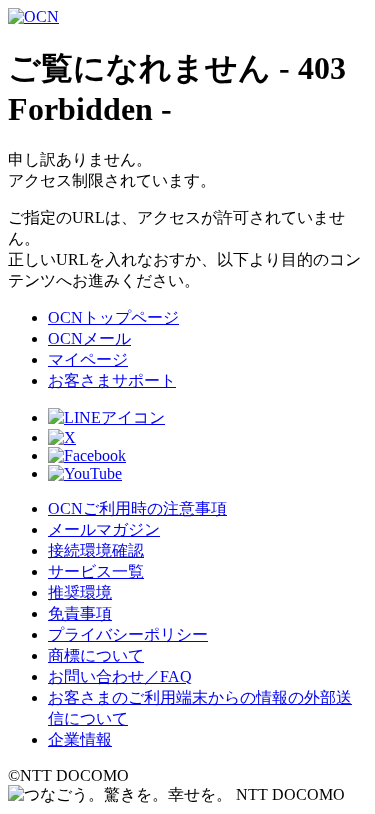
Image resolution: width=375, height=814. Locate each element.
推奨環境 (80, 592)
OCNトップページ (113, 317)
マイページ (88, 359)
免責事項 (80, 613)
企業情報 (80, 739)
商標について (96, 655)
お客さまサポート (112, 380)
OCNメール (89, 338)
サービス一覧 (96, 571)
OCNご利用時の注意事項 (137, 508)
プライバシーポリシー (128, 634)
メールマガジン (104, 529)
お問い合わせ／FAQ (120, 676)
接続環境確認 (96, 550)
